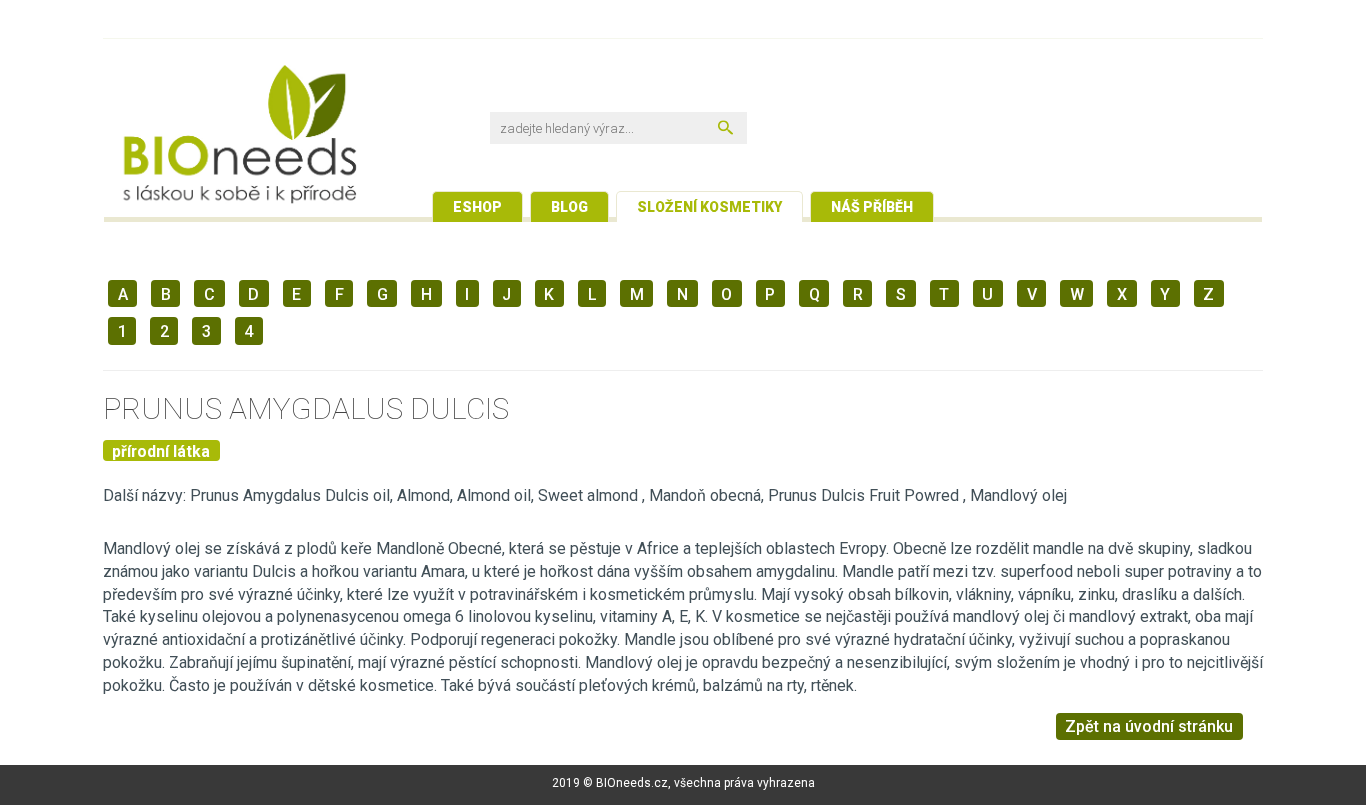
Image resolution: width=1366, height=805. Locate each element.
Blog (569, 207)
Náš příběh (872, 207)
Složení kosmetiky (709, 207)
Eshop (477, 207)
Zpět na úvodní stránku (1149, 726)
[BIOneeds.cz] (299, 138)
